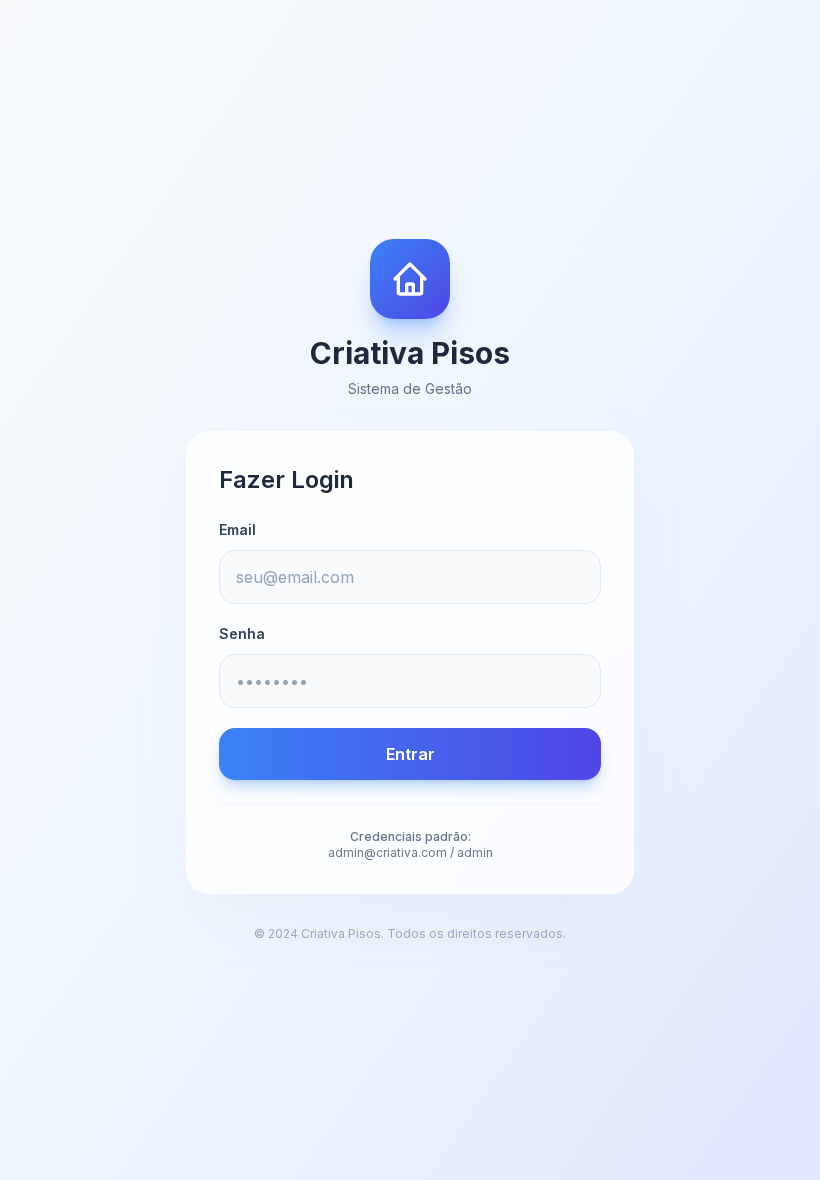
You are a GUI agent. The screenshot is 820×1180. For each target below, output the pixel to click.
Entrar (410, 754)
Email (237, 529)
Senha (242, 633)
